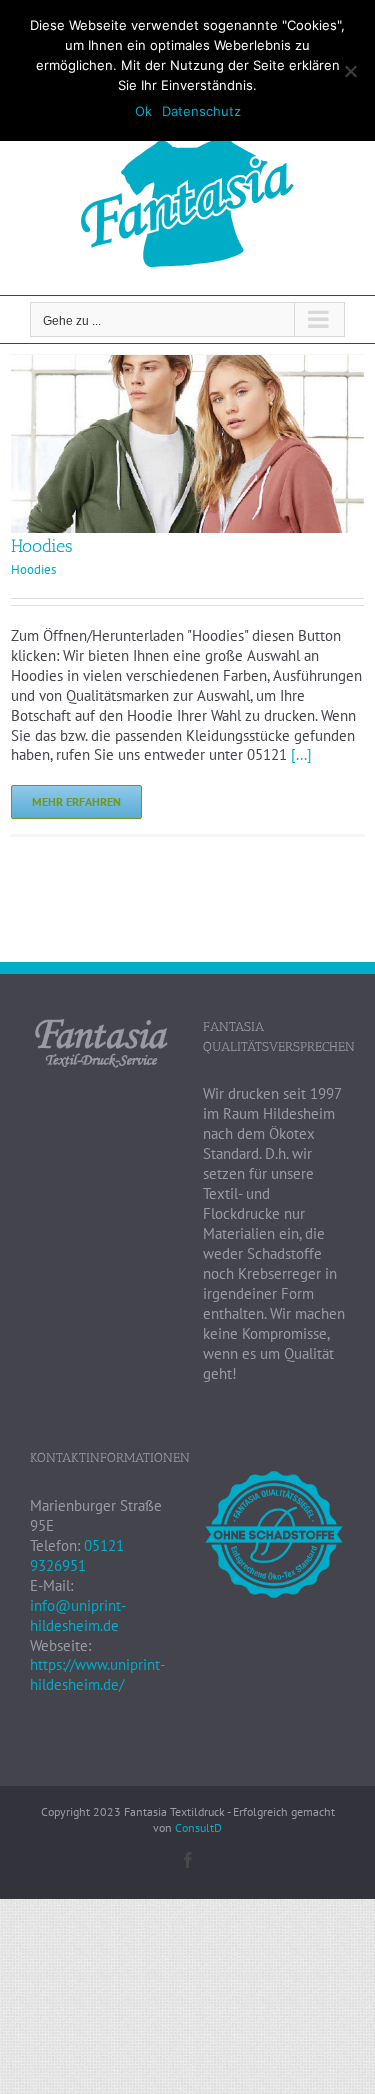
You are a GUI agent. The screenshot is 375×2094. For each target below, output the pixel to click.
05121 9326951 (77, 1555)
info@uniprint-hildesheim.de (78, 1615)
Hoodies (42, 546)
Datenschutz (201, 111)
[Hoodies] (187, 364)
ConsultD (198, 1827)
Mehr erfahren (76, 801)
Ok (143, 111)
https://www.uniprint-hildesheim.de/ (97, 1674)
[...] (301, 754)
